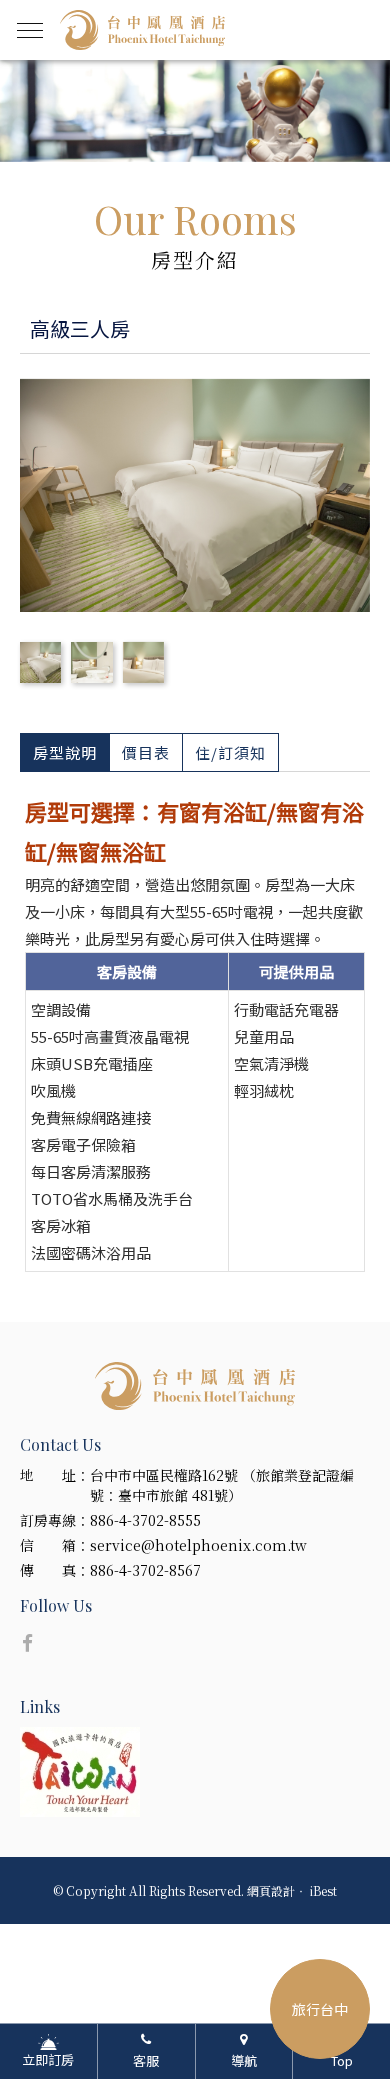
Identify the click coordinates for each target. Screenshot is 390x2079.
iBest (323, 1890)
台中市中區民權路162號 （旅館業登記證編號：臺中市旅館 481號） (222, 1485)
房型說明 (65, 752)
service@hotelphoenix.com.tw (198, 1545)
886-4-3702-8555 (145, 1520)
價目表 (146, 752)
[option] (195, 111)
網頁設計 (271, 1890)
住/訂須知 (230, 752)
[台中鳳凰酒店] (195, 1385)
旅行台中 (320, 2009)
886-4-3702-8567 (145, 1570)
